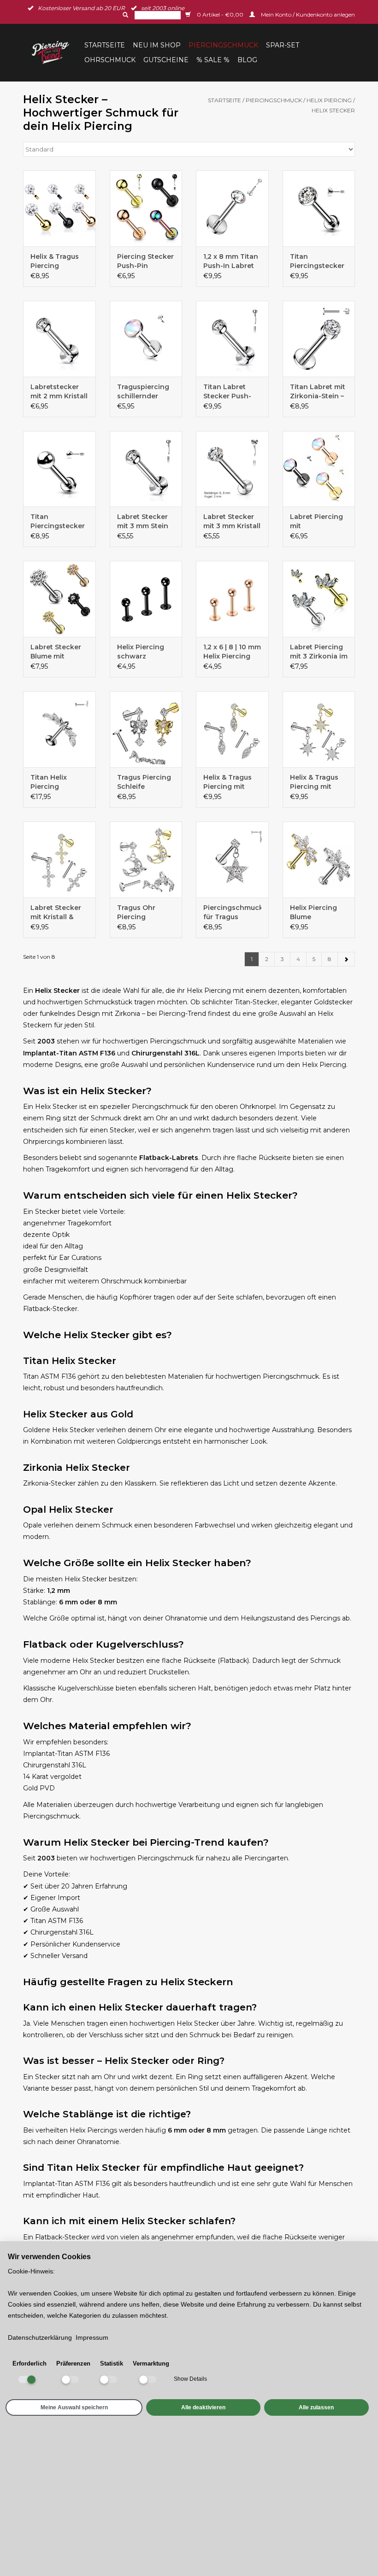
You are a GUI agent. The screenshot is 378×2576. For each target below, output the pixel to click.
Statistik (112, 2363)
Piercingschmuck (223, 45)
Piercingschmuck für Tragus (232, 912)
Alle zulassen (316, 2407)
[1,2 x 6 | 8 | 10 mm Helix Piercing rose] (232, 599)
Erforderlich (30, 2363)
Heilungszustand (268, 1618)
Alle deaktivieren (203, 2407)
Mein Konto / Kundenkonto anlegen (307, 15)
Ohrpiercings (44, 1142)
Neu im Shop (157, 45)
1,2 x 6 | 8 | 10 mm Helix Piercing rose (232, 652)
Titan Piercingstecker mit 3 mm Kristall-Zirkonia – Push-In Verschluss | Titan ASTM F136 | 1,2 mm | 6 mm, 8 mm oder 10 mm (318, 261)
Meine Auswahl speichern (74, 2407)
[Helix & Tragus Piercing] (59, 208)
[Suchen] (124, 15)
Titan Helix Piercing (49, 782)
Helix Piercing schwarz (141, 652)
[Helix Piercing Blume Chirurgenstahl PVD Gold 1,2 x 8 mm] (319, 860)
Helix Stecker (333, 110)
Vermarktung (151, 2363)
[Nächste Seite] (346, 959)
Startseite (105, 45)
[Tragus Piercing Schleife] (146, 729)
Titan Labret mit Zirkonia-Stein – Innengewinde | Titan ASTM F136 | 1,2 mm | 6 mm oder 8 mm (318, 392)
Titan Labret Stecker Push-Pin (227, 392)
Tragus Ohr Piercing (136, 912)
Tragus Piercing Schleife (144, 782)
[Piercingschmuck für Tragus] (232, 860)
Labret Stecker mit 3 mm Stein (143, 521)
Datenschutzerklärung (40, 2337)
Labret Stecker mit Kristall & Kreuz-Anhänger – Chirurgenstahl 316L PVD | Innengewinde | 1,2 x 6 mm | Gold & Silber (59, 912)
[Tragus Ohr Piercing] (146, 860)
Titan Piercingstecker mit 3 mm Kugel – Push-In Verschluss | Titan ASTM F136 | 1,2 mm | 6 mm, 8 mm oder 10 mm (59, 522)
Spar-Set (283, 45)
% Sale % (213, 60)
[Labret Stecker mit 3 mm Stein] (146, 469)
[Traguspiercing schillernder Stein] (146, 339)
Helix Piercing (329, 100)
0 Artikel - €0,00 (220, 15)
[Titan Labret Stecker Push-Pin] (232, 339)
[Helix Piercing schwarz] (146, 599)
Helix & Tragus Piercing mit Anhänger (227, 782)
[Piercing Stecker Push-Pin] (146, 208)
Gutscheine (166, 60)
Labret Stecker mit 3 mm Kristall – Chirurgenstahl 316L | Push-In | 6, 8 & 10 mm (232, 522)
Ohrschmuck (110, 60)
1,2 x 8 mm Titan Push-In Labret (231, 261)
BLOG (247, 60)
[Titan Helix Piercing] (59, 729)
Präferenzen (73, 2363)
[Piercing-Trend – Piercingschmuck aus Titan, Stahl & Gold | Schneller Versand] (52, 52)
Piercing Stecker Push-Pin (145, 261)
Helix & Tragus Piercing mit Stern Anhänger (317, 782)
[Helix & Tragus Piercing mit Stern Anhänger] (319, 729)
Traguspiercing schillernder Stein (143, 392)
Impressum (92, 2337)
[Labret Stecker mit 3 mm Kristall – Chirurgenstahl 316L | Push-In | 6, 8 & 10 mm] (232, 469)
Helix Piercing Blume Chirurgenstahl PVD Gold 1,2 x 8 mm (317, 912)
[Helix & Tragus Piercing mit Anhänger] (232, 729)
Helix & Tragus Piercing (55, 261)
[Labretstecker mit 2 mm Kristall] (59, 339)
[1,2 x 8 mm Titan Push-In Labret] (232, 208)
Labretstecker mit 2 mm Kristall (59, 391)
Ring (195, 2077)
